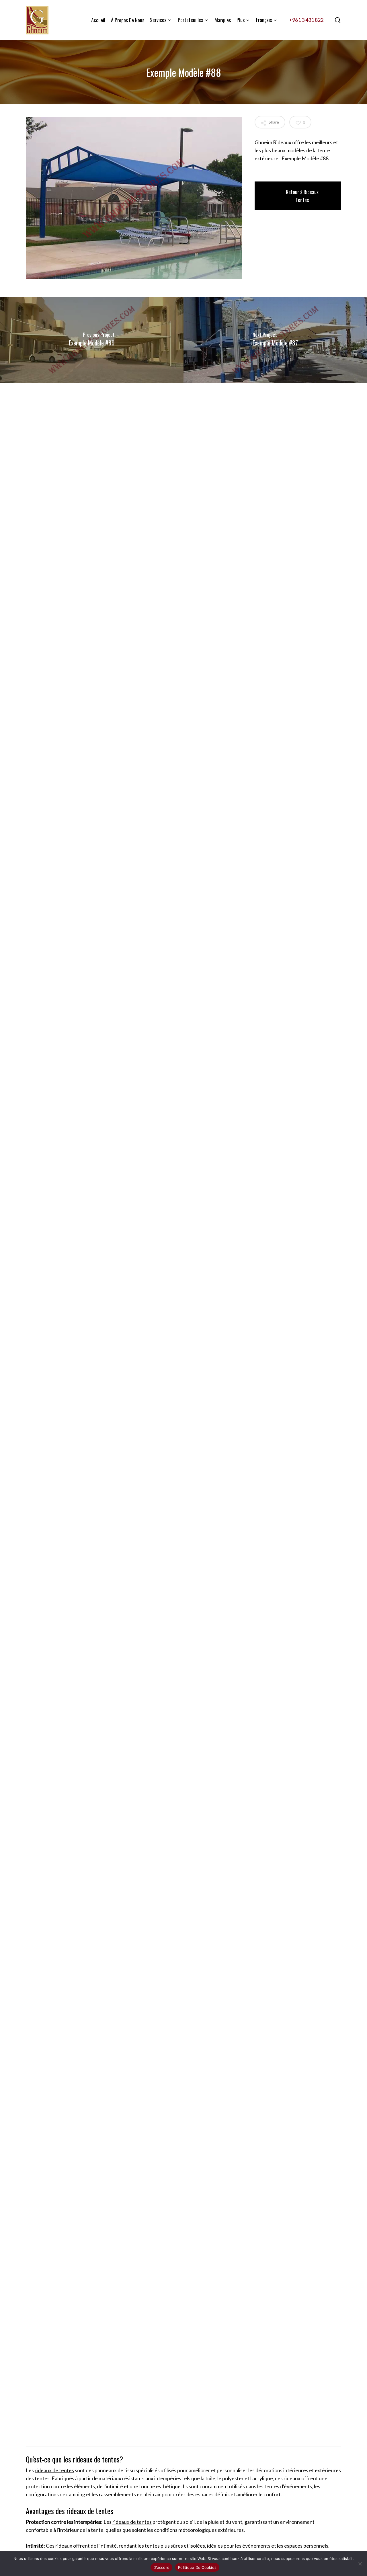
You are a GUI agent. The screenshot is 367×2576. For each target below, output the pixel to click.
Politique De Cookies (197, 2567)
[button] (298, 196)
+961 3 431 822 (306, 20)
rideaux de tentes (54, 2470)
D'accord (161, 2567)
